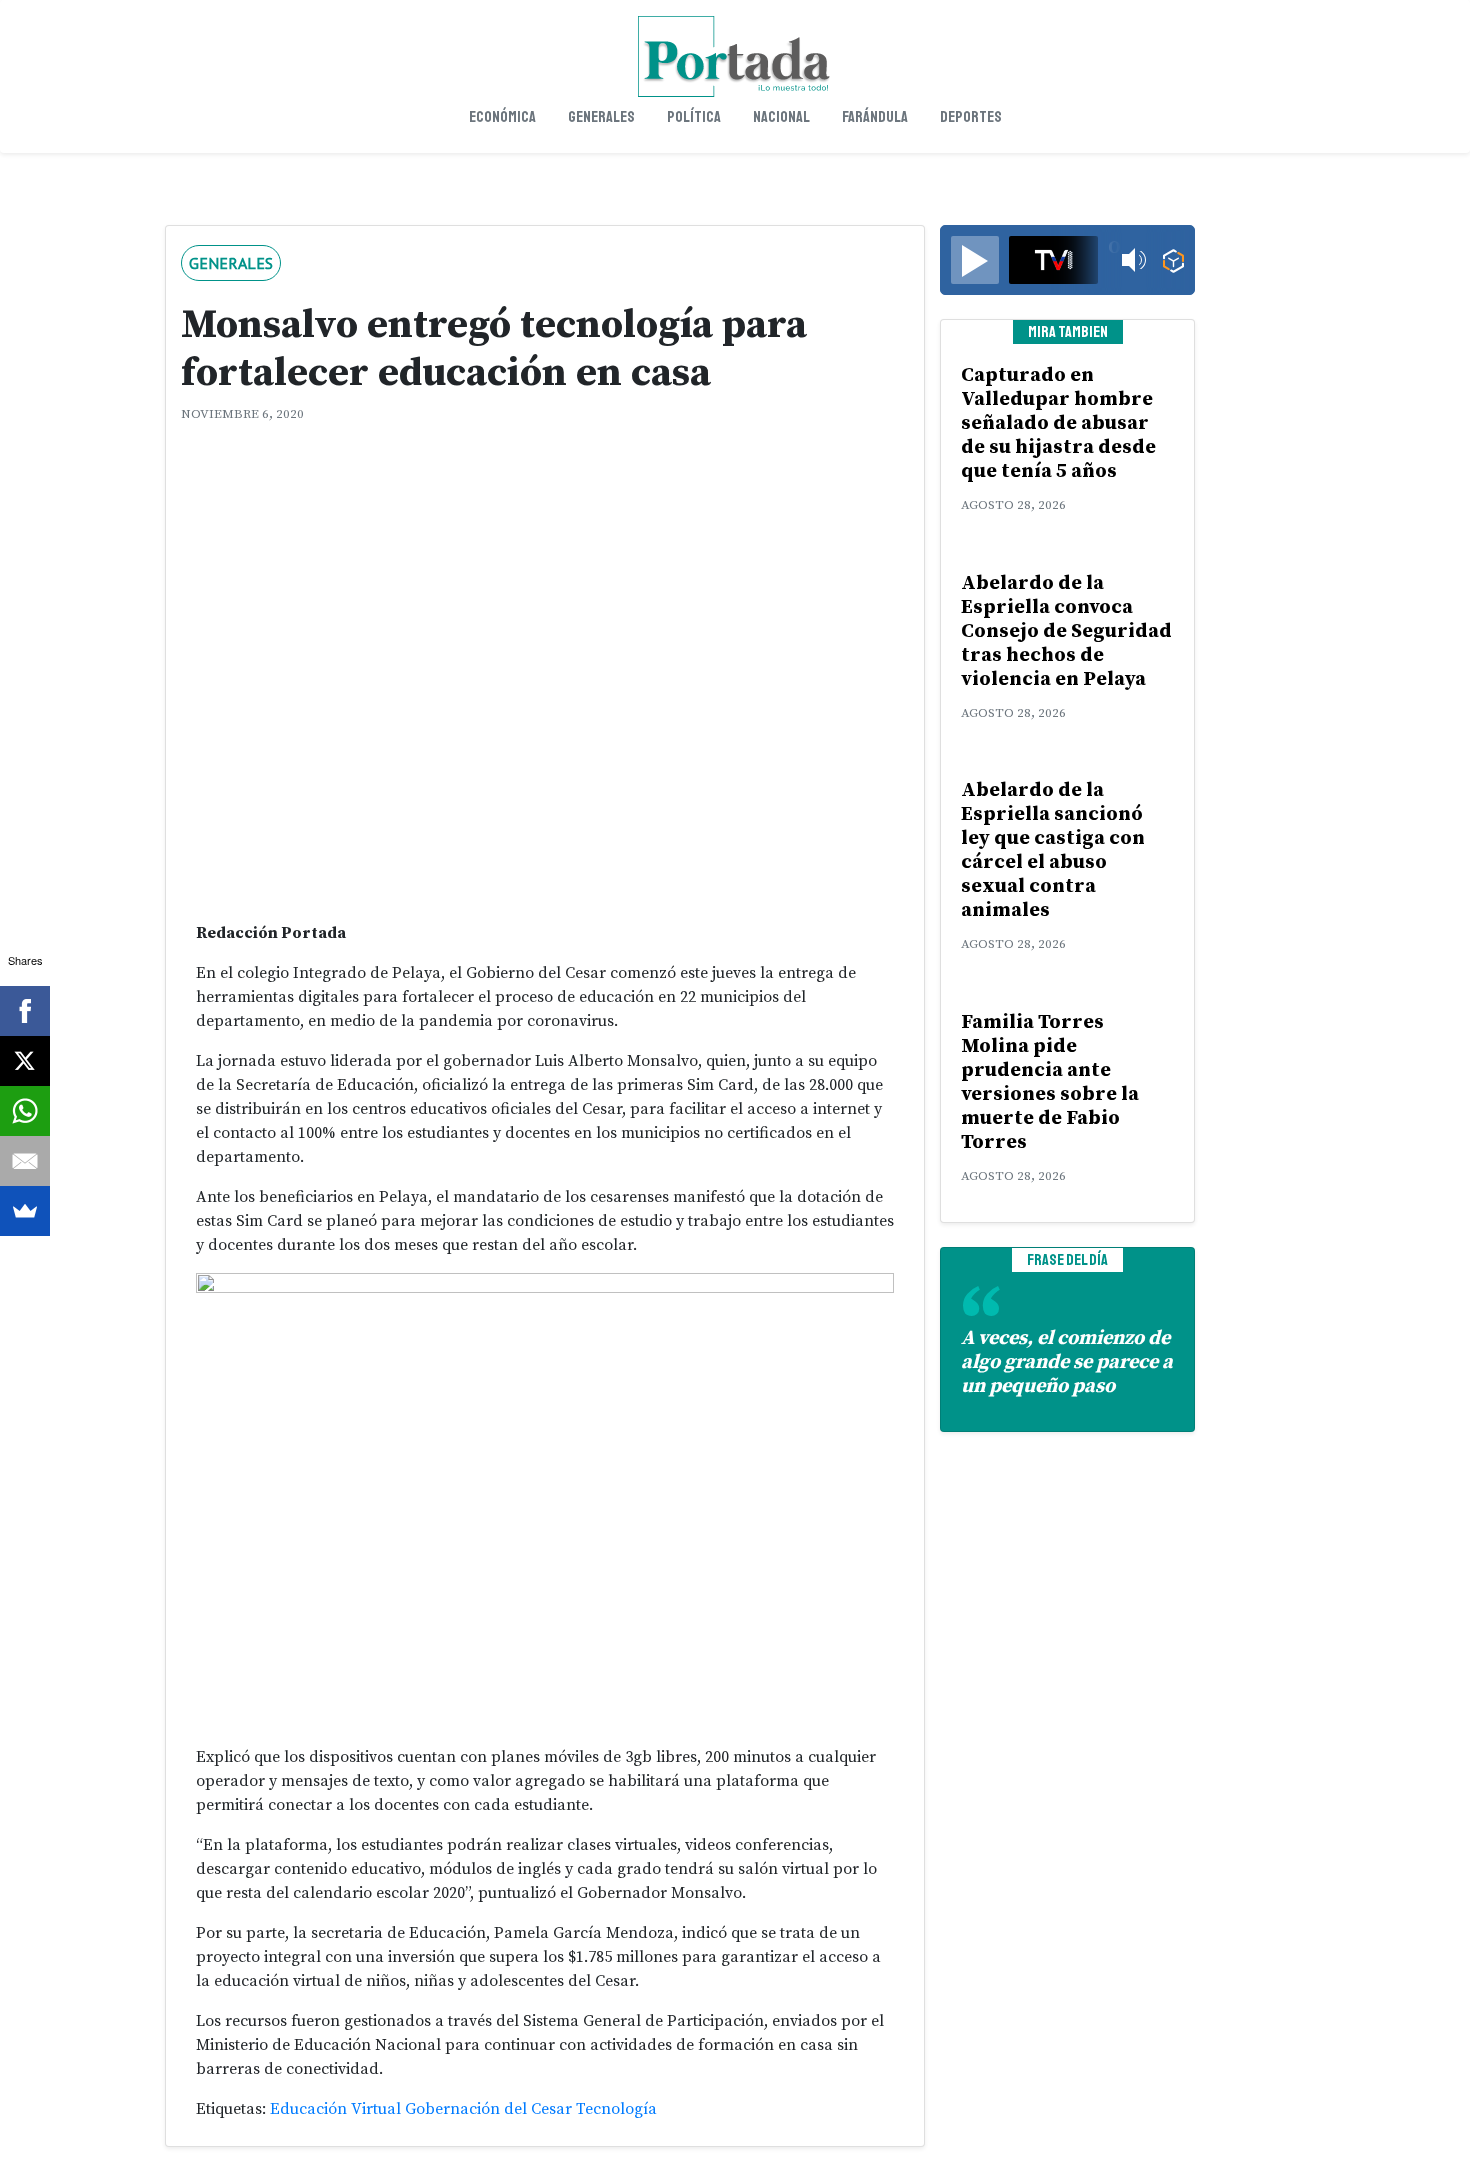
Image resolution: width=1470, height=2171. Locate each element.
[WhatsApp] (25, 1111)
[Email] (25, 1161)
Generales (601, 117)
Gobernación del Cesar (488, 2109)
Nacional (781, 117)
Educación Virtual (335, 2109)
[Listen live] (975, 260)
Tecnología (616, 2109)
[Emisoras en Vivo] (1173, 260)
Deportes (971, 117)
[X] (25, 1061)
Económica (502, 117)
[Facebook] (25, 1011)
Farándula (875, 117)
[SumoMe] (25, 1211)
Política (694, 117)
